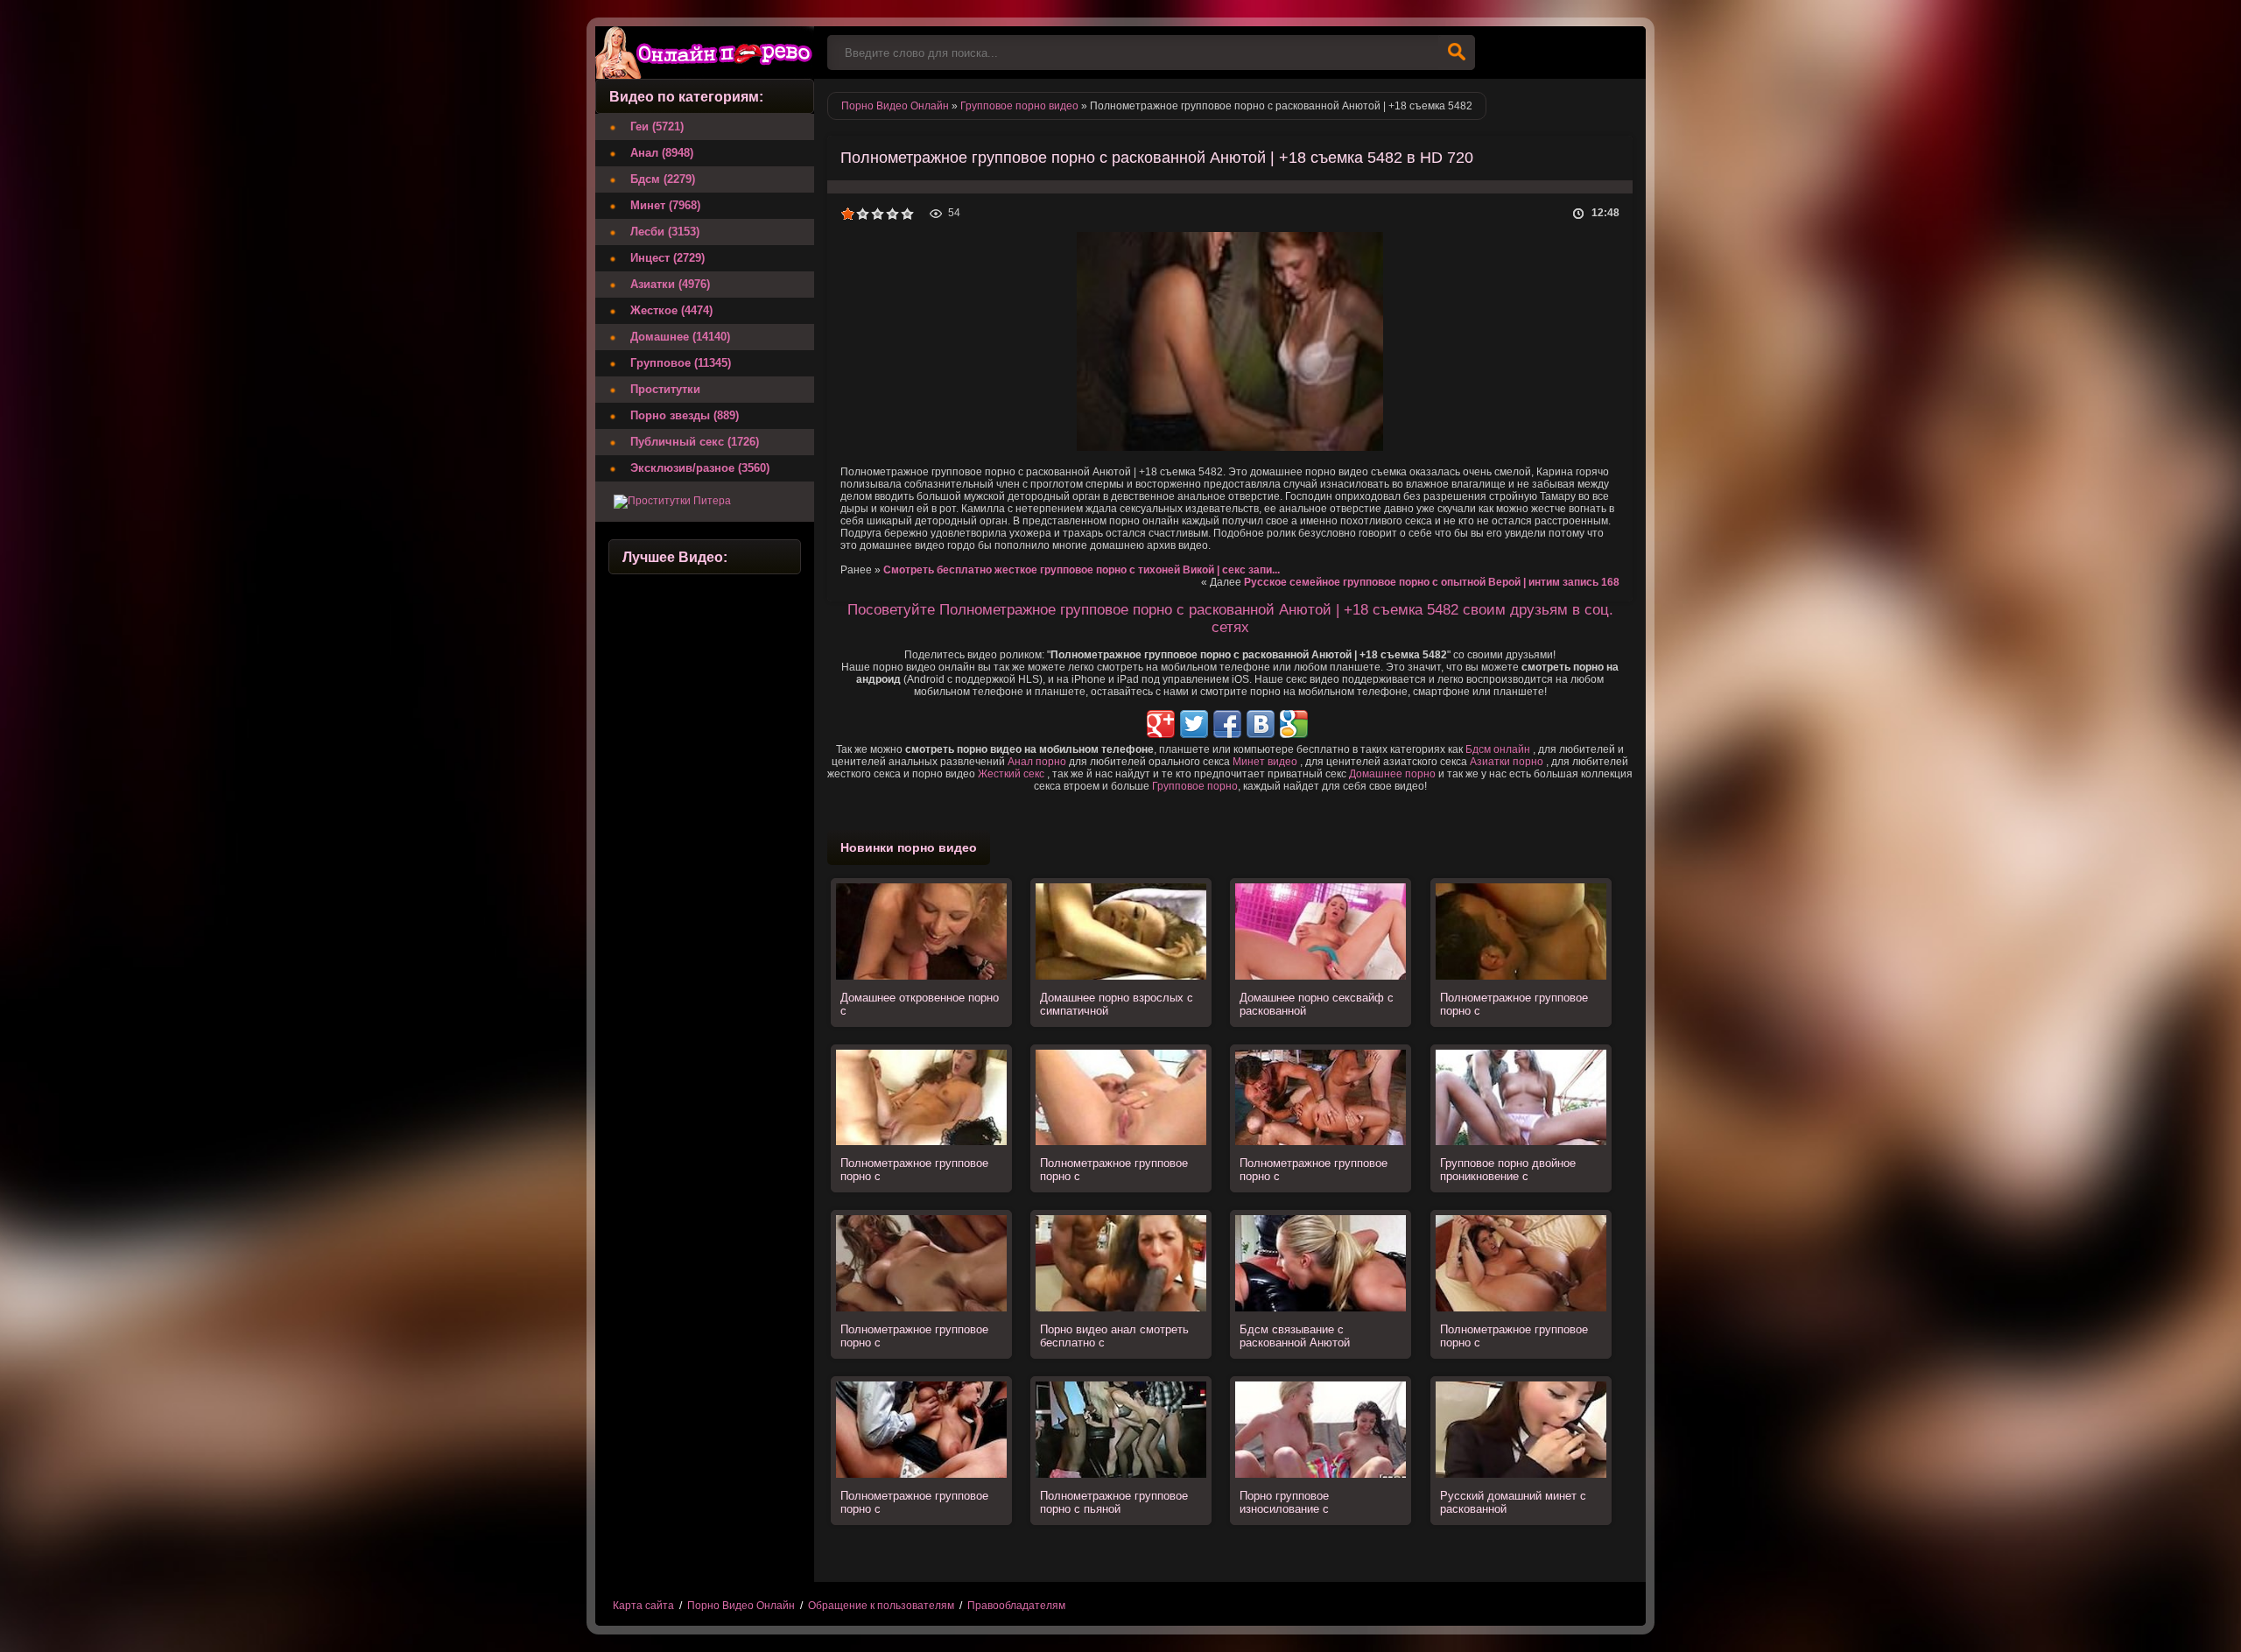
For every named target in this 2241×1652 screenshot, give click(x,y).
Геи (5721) (657, 127)
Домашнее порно (1392, 774)
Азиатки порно (1507, 762)
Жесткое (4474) (671, 310)
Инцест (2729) (667, 258)
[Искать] (1457, 53)
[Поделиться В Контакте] (1261, 724)
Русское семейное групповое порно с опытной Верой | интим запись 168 (1432, 582)
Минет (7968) (665, 205)
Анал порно (1037, 762)
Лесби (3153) (665, 232)
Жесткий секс (1011, 774)
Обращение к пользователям (881, 1606)
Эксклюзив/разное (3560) (700, 468)
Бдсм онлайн (1498, 749)
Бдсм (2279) (663, 179)
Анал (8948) (662, 153)
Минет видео (1265, 762)
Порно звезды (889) (685, 415)
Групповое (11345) (681, 363)
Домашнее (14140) (680, 337)
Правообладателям (1016, 1606)
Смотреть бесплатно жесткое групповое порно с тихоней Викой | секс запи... (1082, 570)
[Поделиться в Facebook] (1227, 724)
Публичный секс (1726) (695, 442)
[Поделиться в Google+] (1161, 724)
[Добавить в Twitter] (1194, 724)
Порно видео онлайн (705, 53)
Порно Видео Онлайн (741, 1606)
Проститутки (665, 389)
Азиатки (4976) (670, 284)
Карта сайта (643, 1606)
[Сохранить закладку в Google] (1294, 724)
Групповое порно (1195, 786)
